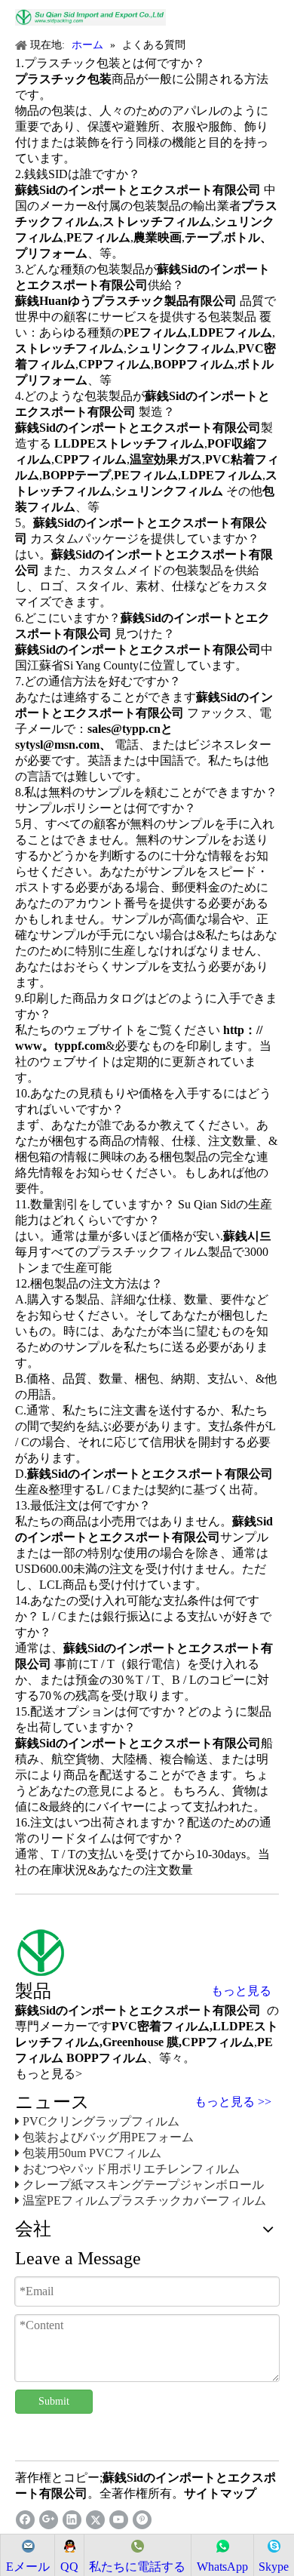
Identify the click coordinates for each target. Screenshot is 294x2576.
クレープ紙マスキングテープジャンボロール (143, 2185)
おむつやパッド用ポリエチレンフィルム (131, 2169)
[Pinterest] (142, 2520)
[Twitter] (95, 2520)
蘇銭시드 (247, 1236)
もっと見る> (49, 2074)
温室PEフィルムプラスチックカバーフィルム (144, 2201)
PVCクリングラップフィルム (101, 2121)
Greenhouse (133, 2042)
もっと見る (241, 1991)
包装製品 (232, 317)
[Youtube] (119, 2520)
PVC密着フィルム (161, 2026)
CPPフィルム (218, 2042)
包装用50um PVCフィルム (92, 2153)
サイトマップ (220, 2493)
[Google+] (49, 2520)
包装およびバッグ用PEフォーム (108, 2137)
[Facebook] (25, 2520)
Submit (54, 2401)
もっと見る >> (233, 2102)
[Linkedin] (72, 2520)
